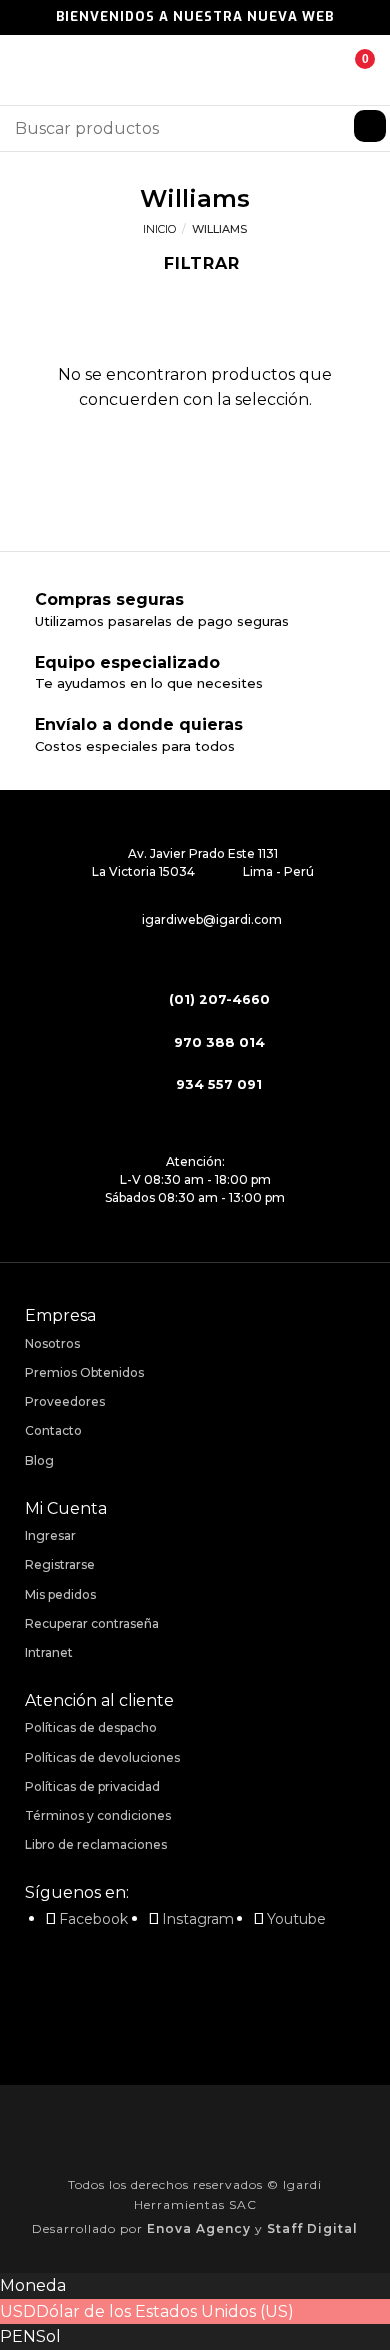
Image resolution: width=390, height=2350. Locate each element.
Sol (48, 2336)
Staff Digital (312, 2228)
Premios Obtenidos (84, 1372)
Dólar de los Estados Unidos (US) (165, 2311)
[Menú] (27, 69)
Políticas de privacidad (92, 1786)
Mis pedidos (60, 1594)
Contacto (53, 1430)
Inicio (159, 229)
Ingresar (50, 1535)
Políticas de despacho (91, 1727)
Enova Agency (199, 2228)
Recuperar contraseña (92, 1623)
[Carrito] (350, 70)
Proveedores (65, 1401)
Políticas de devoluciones (102, 1757)
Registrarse (60, 1564)
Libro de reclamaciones (96, 1844)
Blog (39, 1460)
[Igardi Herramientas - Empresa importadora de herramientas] (195, 70)
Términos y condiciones (98, 1815)
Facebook (93, 1919)
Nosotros (52, 1343)
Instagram (198, 1919)
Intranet (49, 1652)
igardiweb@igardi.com (212, 919)
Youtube (296, 1919)
